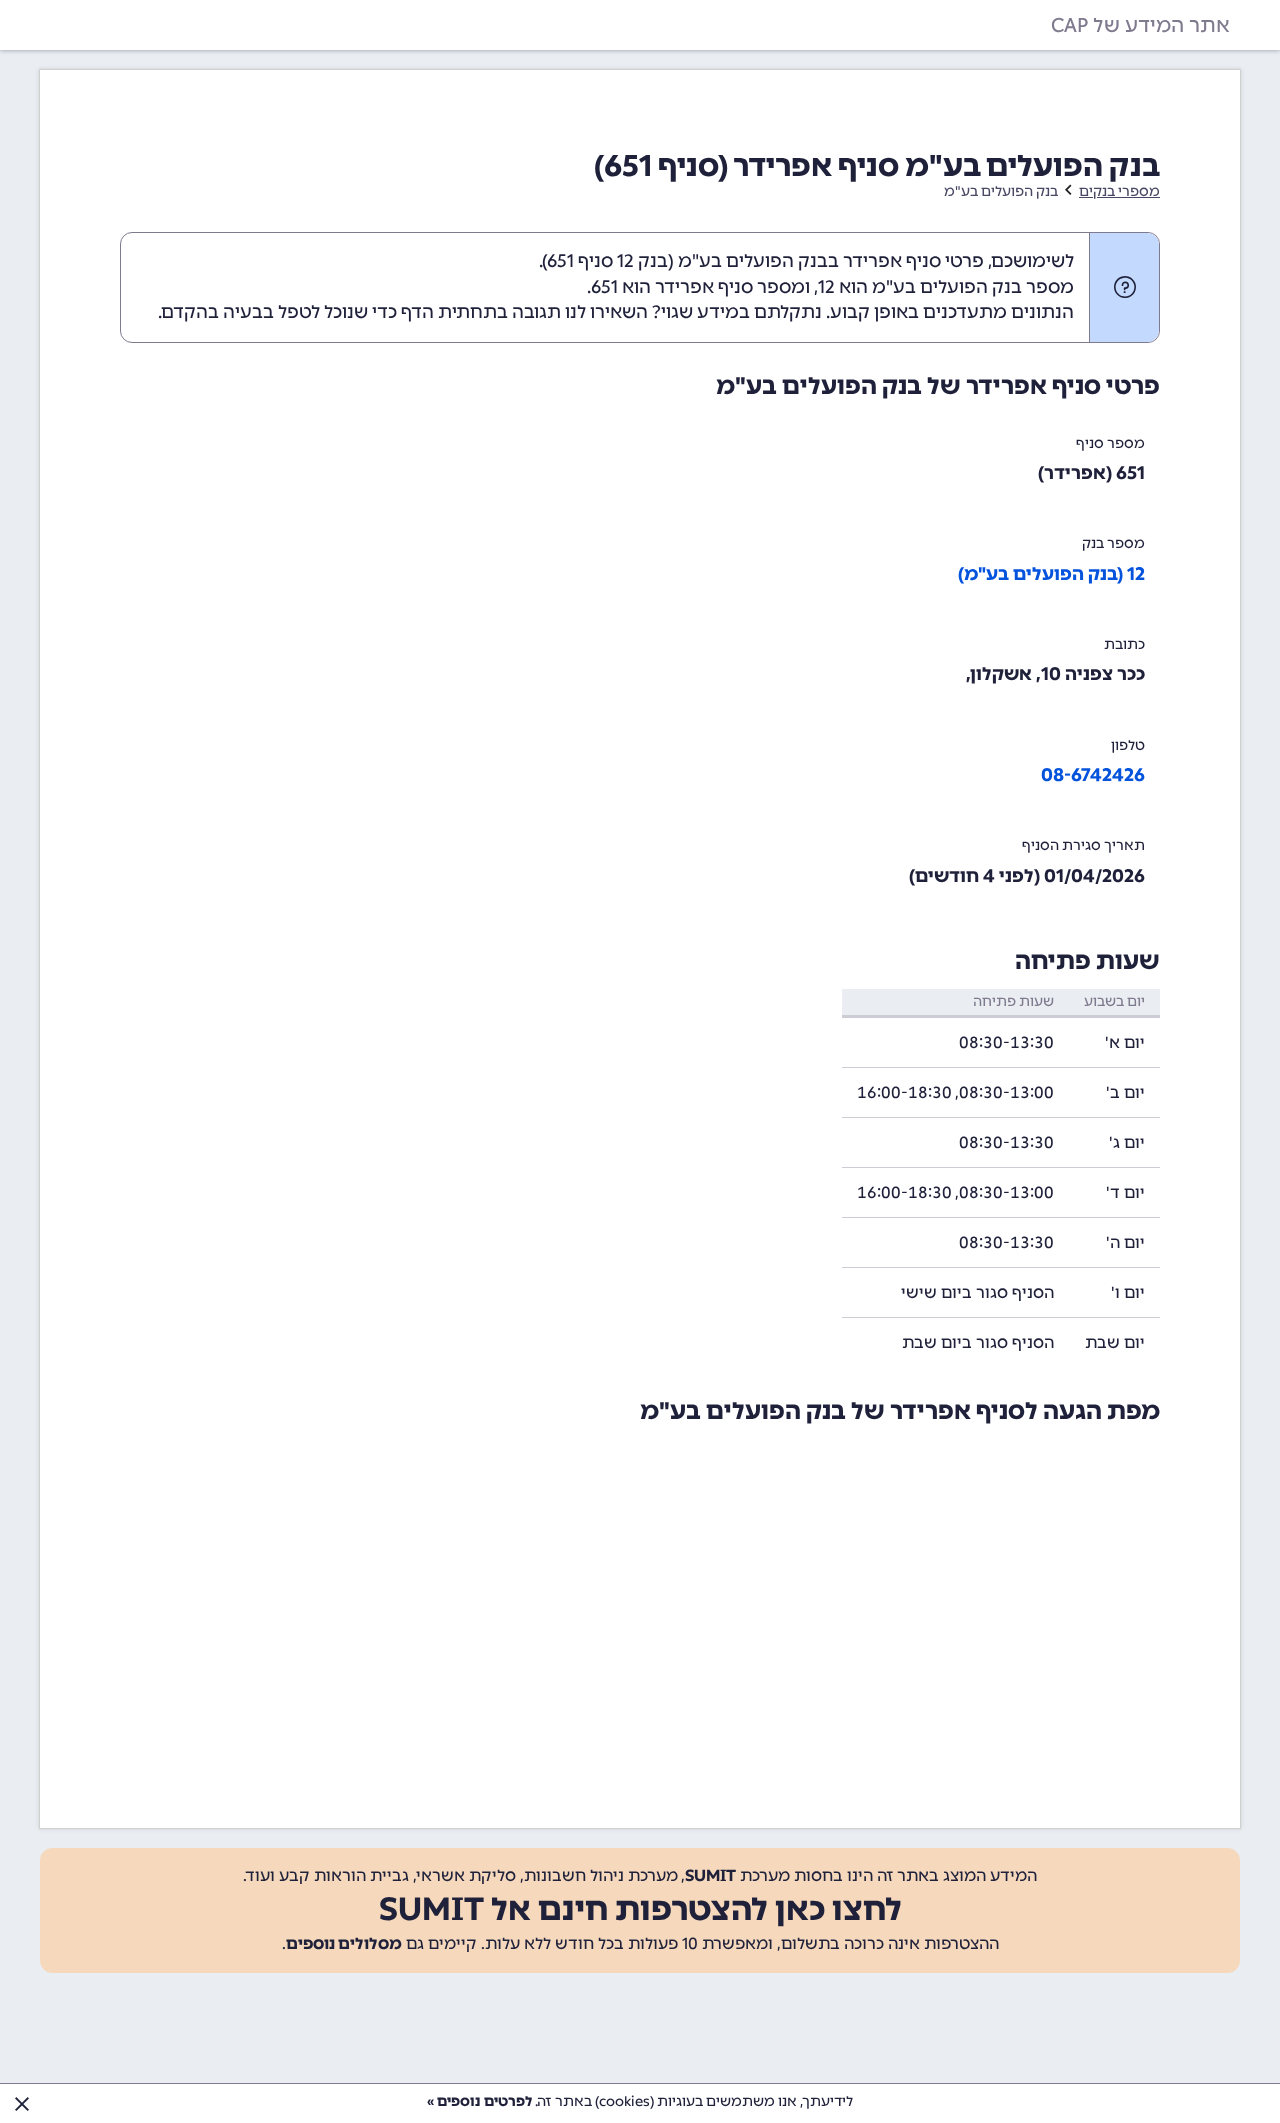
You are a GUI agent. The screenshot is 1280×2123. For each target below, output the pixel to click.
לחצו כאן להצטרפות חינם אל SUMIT (640, 1909)
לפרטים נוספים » (479, 2101)
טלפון (1128, 745)
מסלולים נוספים (344, 1943)
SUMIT (710, 1875)
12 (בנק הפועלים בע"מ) (1051, 574)
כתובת (1124, 644)
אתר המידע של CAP (1140, 25)
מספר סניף (1110, 443)
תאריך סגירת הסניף (1083, 845)
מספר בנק (1113, 543)
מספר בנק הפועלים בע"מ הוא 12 (946, 287)
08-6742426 (1093, 775)
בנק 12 (642, 261)
